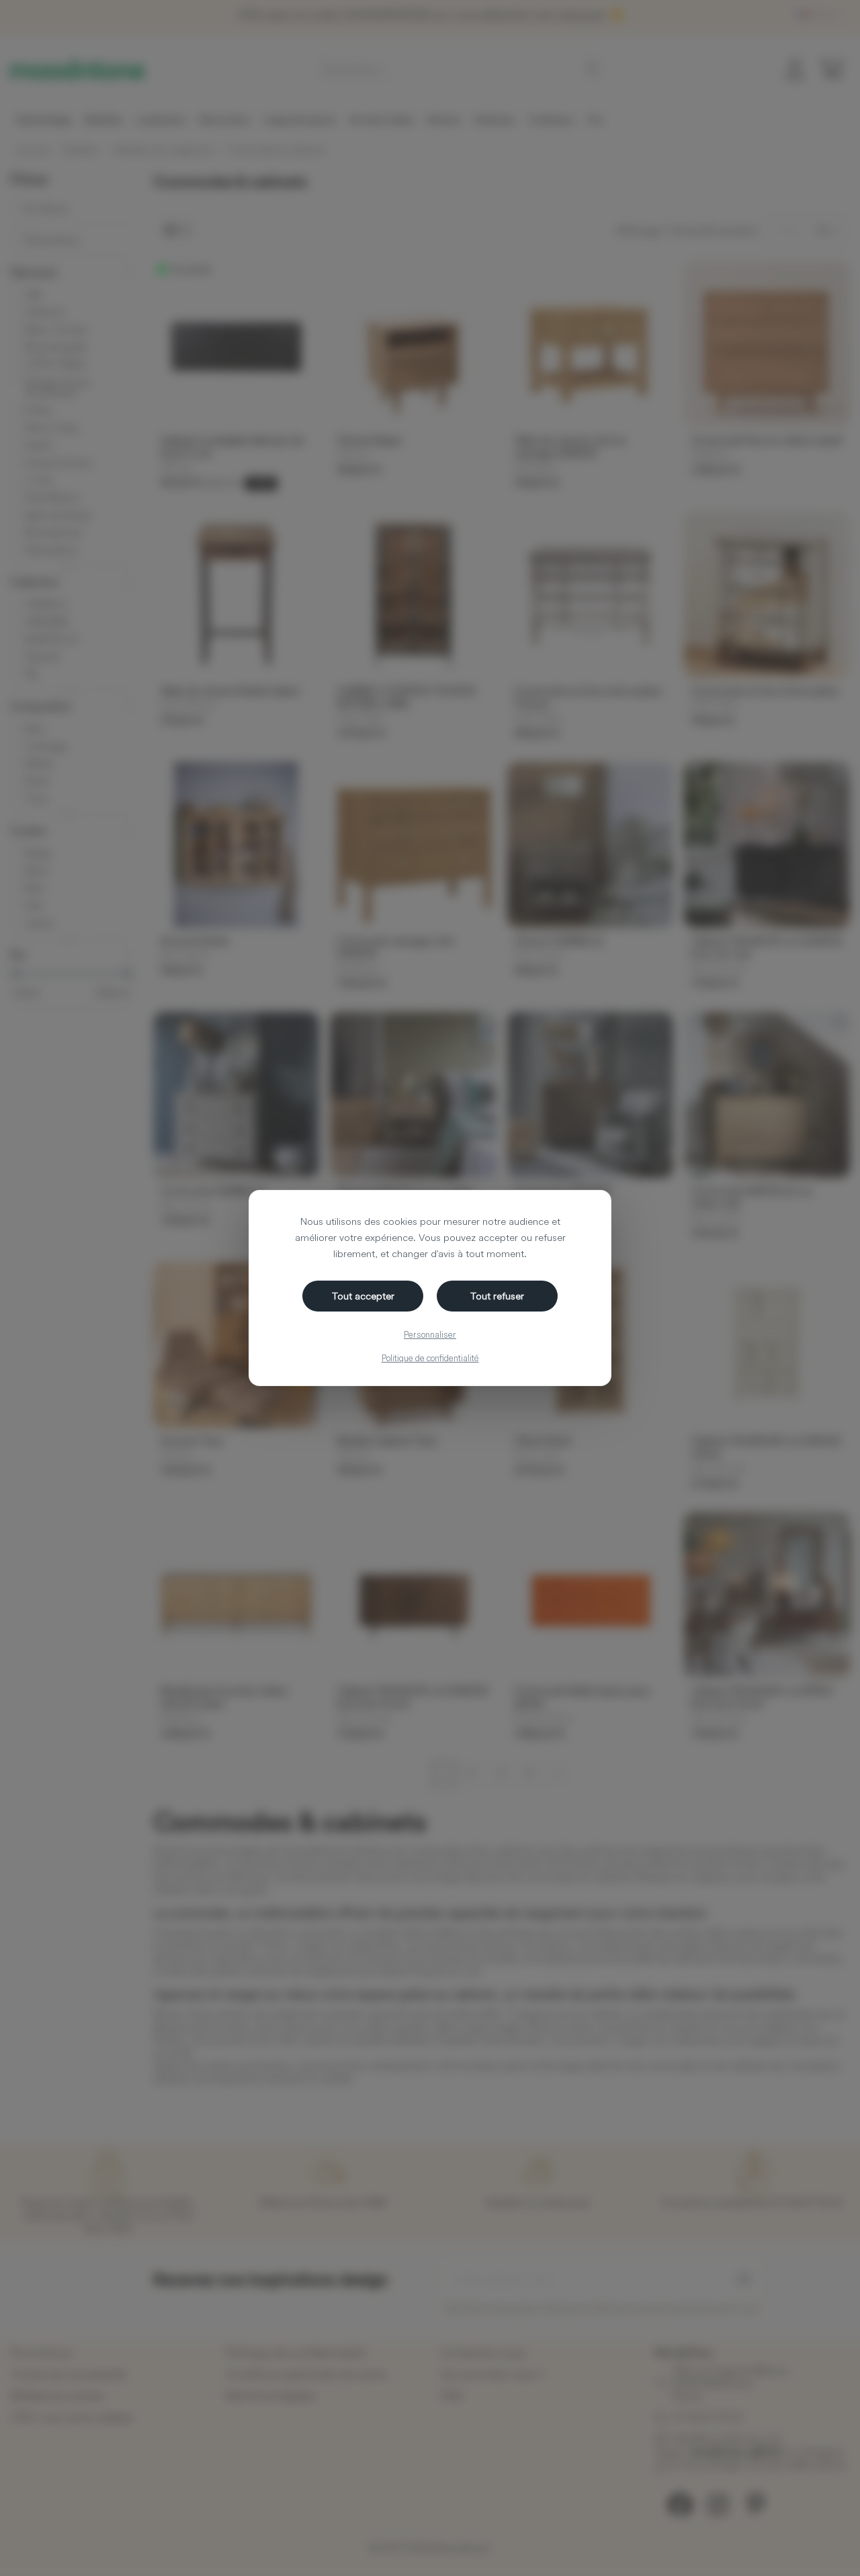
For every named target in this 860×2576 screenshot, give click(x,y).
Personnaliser (430, 1334)
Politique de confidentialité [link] (430, 1358)
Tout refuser (497, 1296)
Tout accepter (363, 1296)
